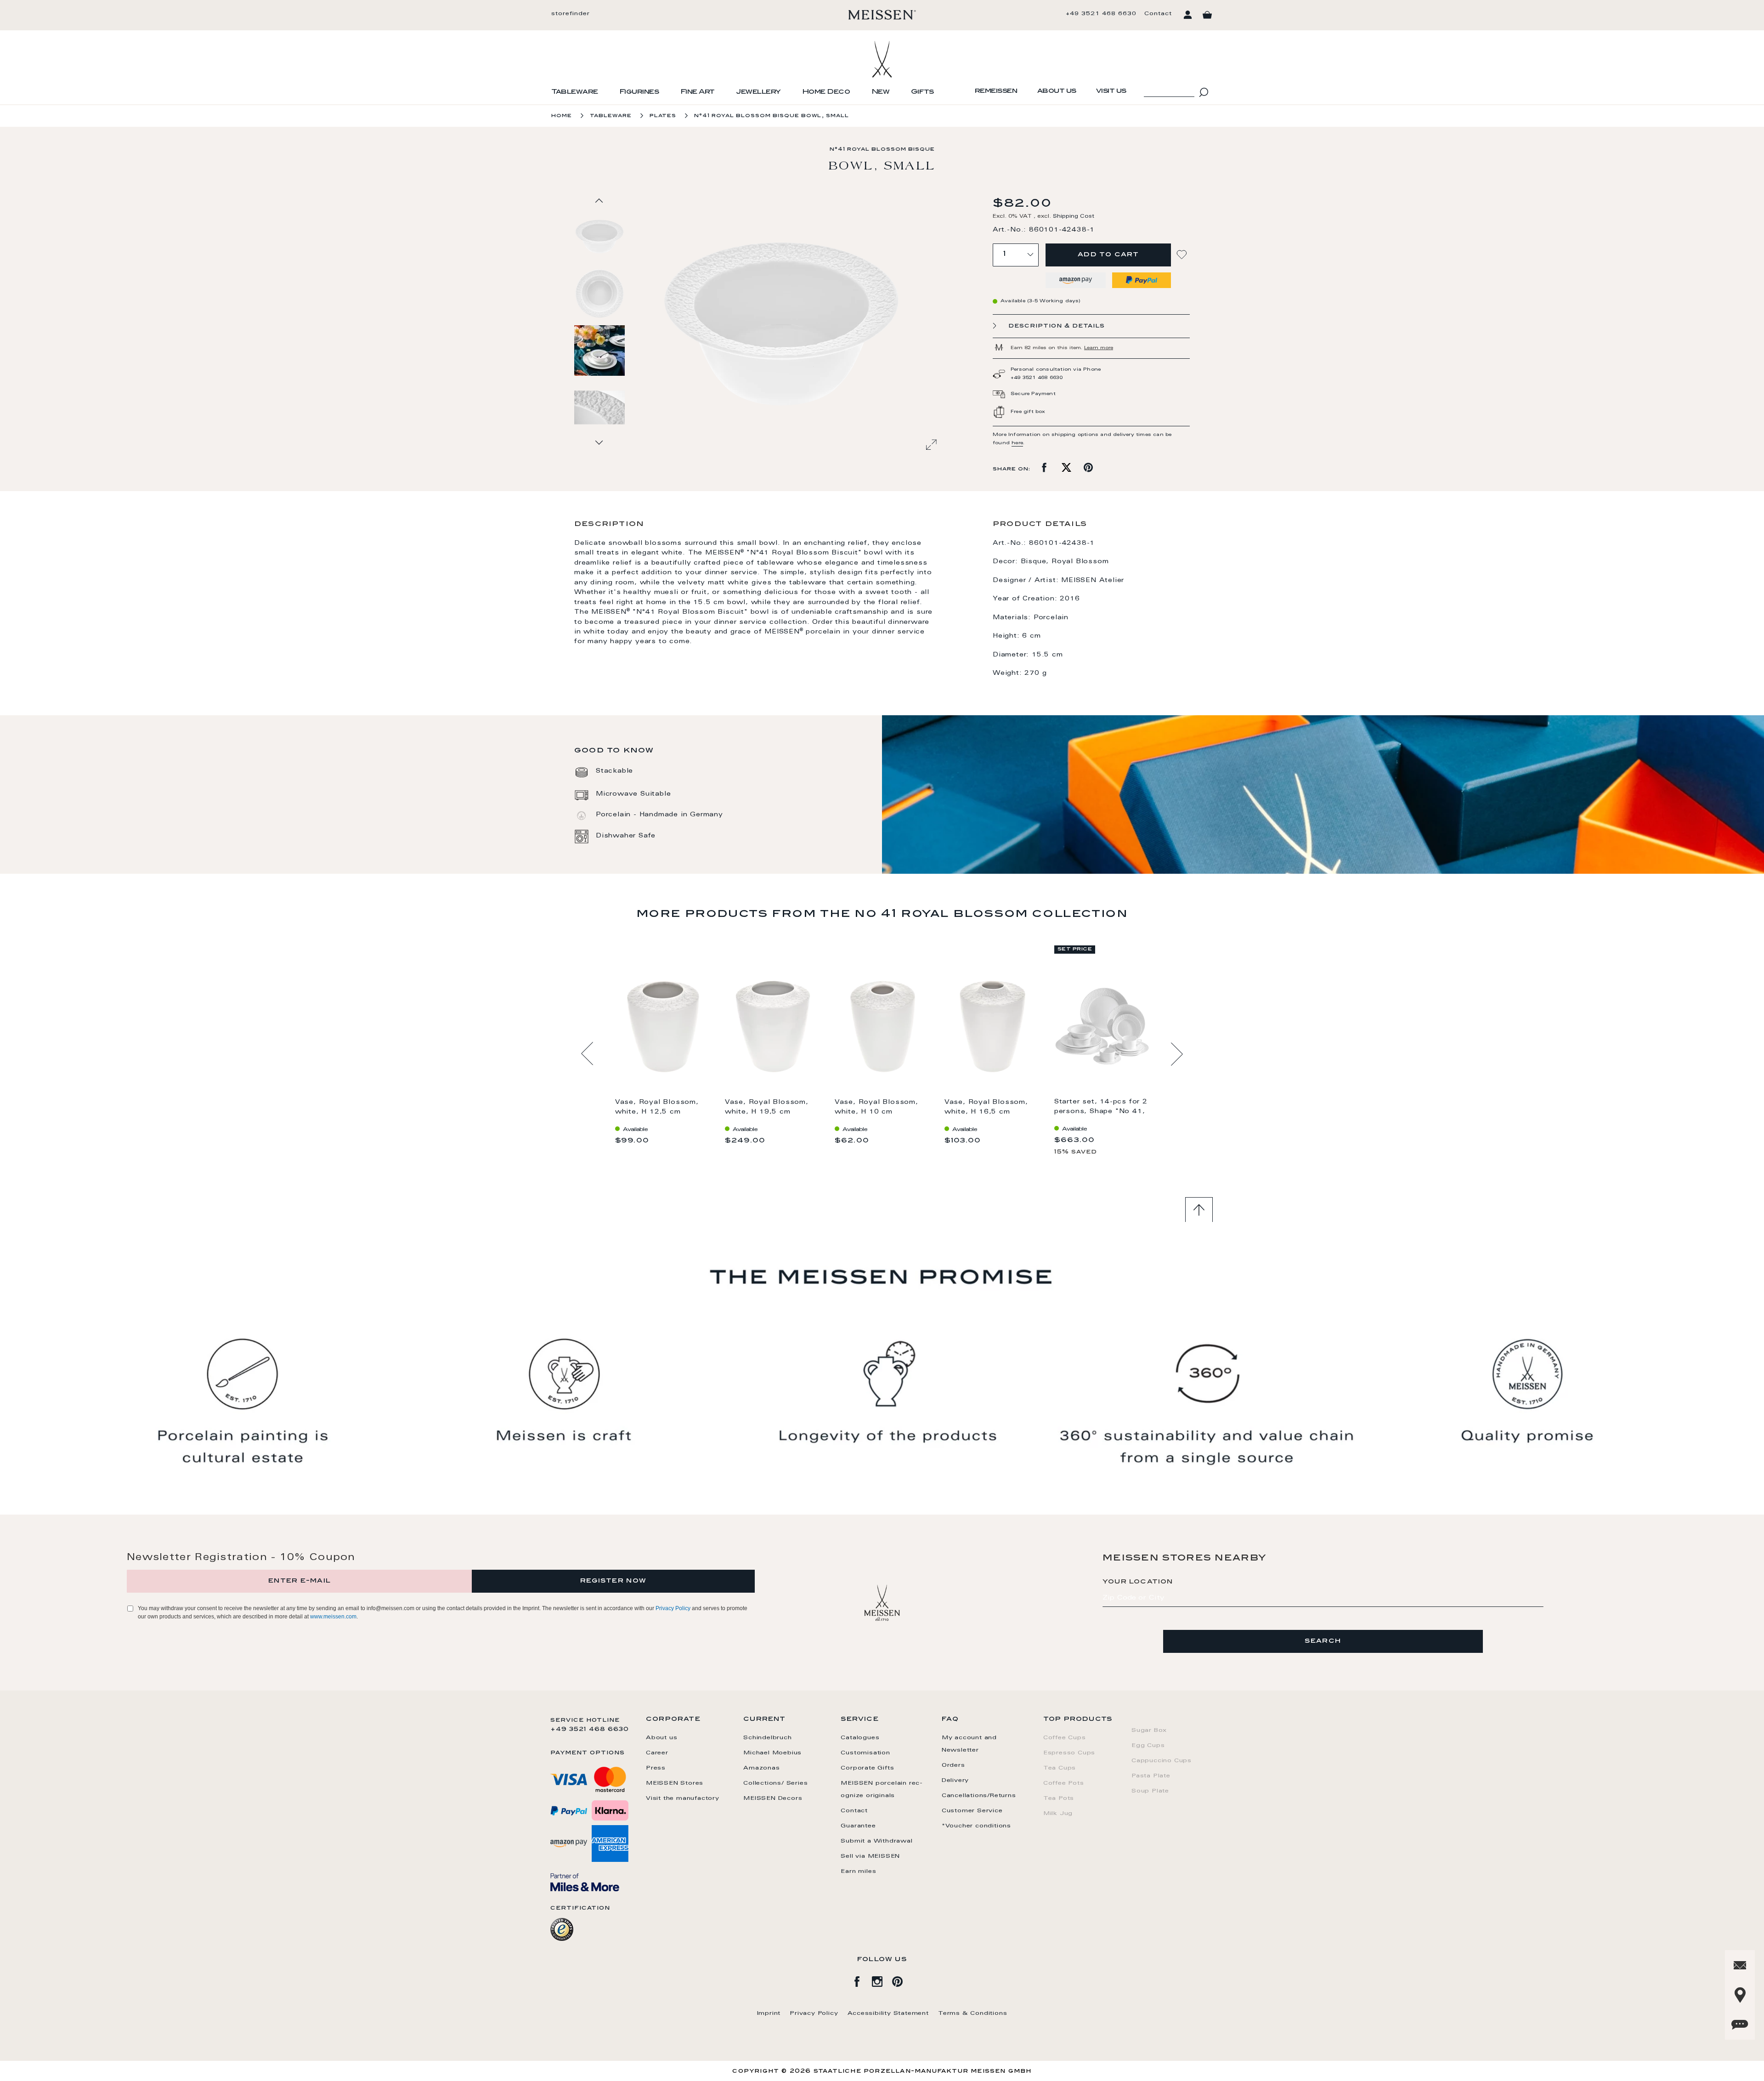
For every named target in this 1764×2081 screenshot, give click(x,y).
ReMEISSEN (996, 91)
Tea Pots (1059, 1798)
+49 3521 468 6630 (1101, 14)
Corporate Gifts (867, 1768)
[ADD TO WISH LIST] (1183, 255)
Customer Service (972, 1811)
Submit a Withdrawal (876, 1841)
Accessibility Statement (888, 2013)
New (881, 92)
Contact (1158, 14)
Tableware (575, 92)
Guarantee (858, 1826)
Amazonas (761, 1768)
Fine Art (698, 92)
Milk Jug (1058, 1814)
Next (1177, 1054)
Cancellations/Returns (979, 1796)
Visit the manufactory (683, 1798)
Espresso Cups (1069, 1753)
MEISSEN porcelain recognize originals (882, 1790)
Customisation (865, 1753)
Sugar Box (1149, 1730)
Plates (663, 116)
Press (656, 1768)
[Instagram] (882, 1980)
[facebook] (862, 1980)
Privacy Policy (673, 1608)
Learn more (1099, 348)
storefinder (571, 14)
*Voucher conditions (976, 1826)
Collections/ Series (775, 1783)
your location (1138, 1582)
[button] (600, 293)
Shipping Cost (1074, 217)
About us (1057, 91)
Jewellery (758, 92)
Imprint (769, 2013)
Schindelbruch (767, 1738)
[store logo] (882, 15)
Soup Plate (1150, 1791)
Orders (953, 1765)
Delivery (955, 1781)
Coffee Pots (1064, 1783)
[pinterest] (902, 1980)
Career (657, 1753)
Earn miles (858, 1872)
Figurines (639, 92)
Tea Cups (1060, 1768)
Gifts (922, 92)
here (1017, 443)
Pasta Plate (1151, 1776)
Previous (587, 1054)
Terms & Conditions (972, 2013)
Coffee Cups (1065, 1738)
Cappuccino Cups (1162, 1761)
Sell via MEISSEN (870, 1856)
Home (562, 116)
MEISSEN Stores (675, 1783)
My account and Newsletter (969, 1744)
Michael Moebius (772, 1753)
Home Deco (826, 92)
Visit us (1111, 91)
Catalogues (860, 1738)
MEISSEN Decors (773, 1798)
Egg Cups (1148, 1746)
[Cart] (1207, 15)
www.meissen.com (333, 1617)
